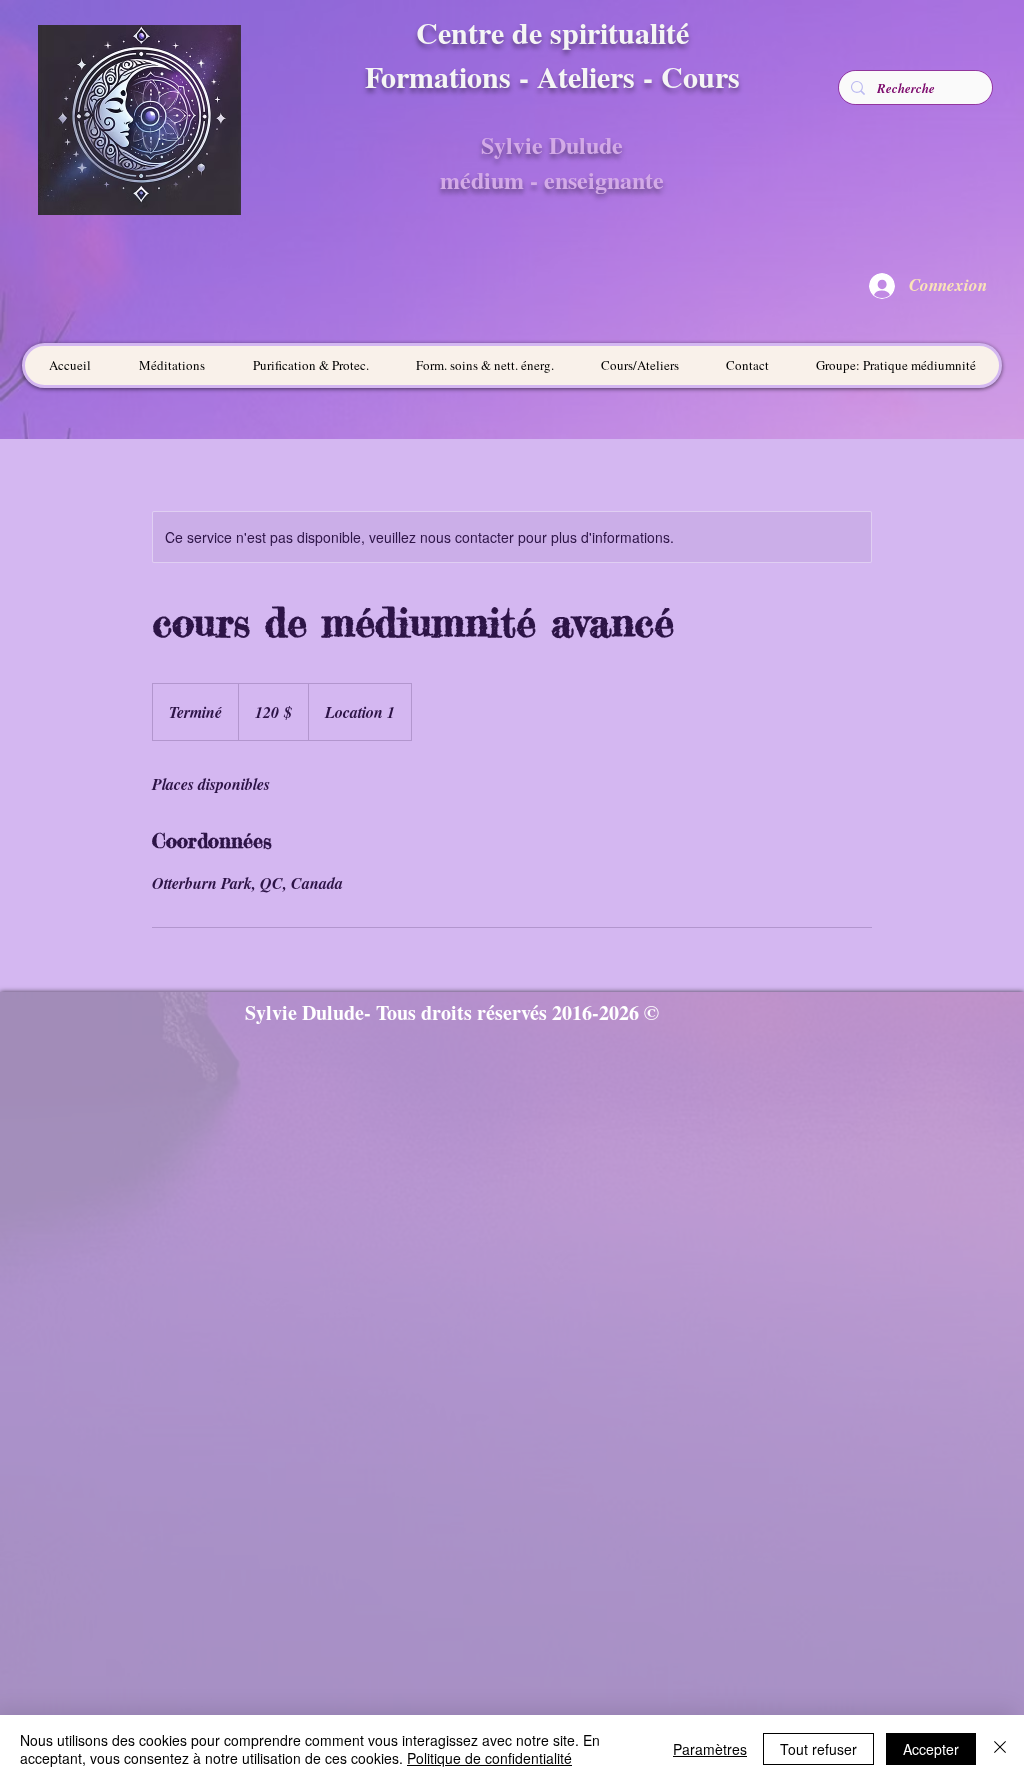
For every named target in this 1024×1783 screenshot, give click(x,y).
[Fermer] (1000, 1749)
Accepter (931, 1749)
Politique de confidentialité (489, 1758)
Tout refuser (818, 1749)
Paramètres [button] (710, 1749)
